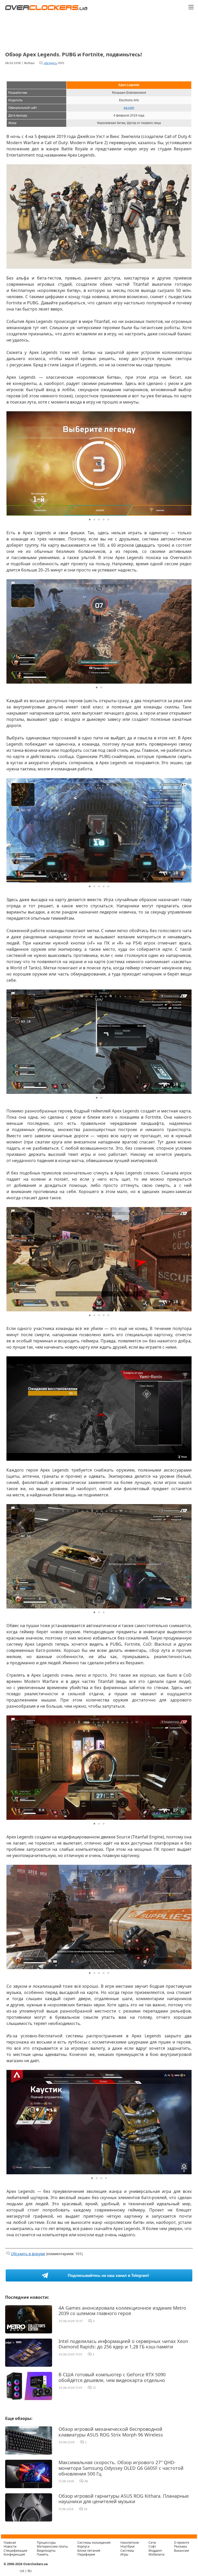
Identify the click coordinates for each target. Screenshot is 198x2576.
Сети (152, 2543)
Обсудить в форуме (28, 2254)
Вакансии (181, 2551)
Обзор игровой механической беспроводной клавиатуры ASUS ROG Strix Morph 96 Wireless (111, 2432)
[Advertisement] (99, 29)
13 (94, 2388)
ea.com (129, 108)
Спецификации (15, 2551)
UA (22, 2571)
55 (86, 2509)
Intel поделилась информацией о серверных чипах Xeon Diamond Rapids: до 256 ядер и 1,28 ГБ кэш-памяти (123, 2344)
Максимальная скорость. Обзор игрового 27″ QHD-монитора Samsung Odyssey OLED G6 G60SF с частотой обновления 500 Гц (121, 2468)
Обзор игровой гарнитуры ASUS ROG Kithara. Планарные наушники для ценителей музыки (124, 2499)
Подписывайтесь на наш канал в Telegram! (108, 2275)
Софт (152, 2546)
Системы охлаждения (94, 2543)
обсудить (50, 63)
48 (86, 2481)
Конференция (14, 2554)
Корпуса (83, 2546)
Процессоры (46, 2543)
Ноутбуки (127, 2546)
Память (43, 2554)
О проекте (182, 2543)
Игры (124, 2554)
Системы (127, 2551)
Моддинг (155, 2551)
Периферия (86, 2554)
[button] (187, 169)
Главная (10, 2543)
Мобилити (156, 2554)
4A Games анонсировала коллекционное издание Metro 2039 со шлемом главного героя (122, 2311)
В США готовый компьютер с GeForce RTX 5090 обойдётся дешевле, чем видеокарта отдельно (112, 2377)
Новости (10, 2546)
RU (30, 2571)
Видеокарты (46, 2551)
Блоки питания (89, 2551)
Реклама (180, 2546)
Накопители (130, 2543)
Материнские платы (52, 2546)
